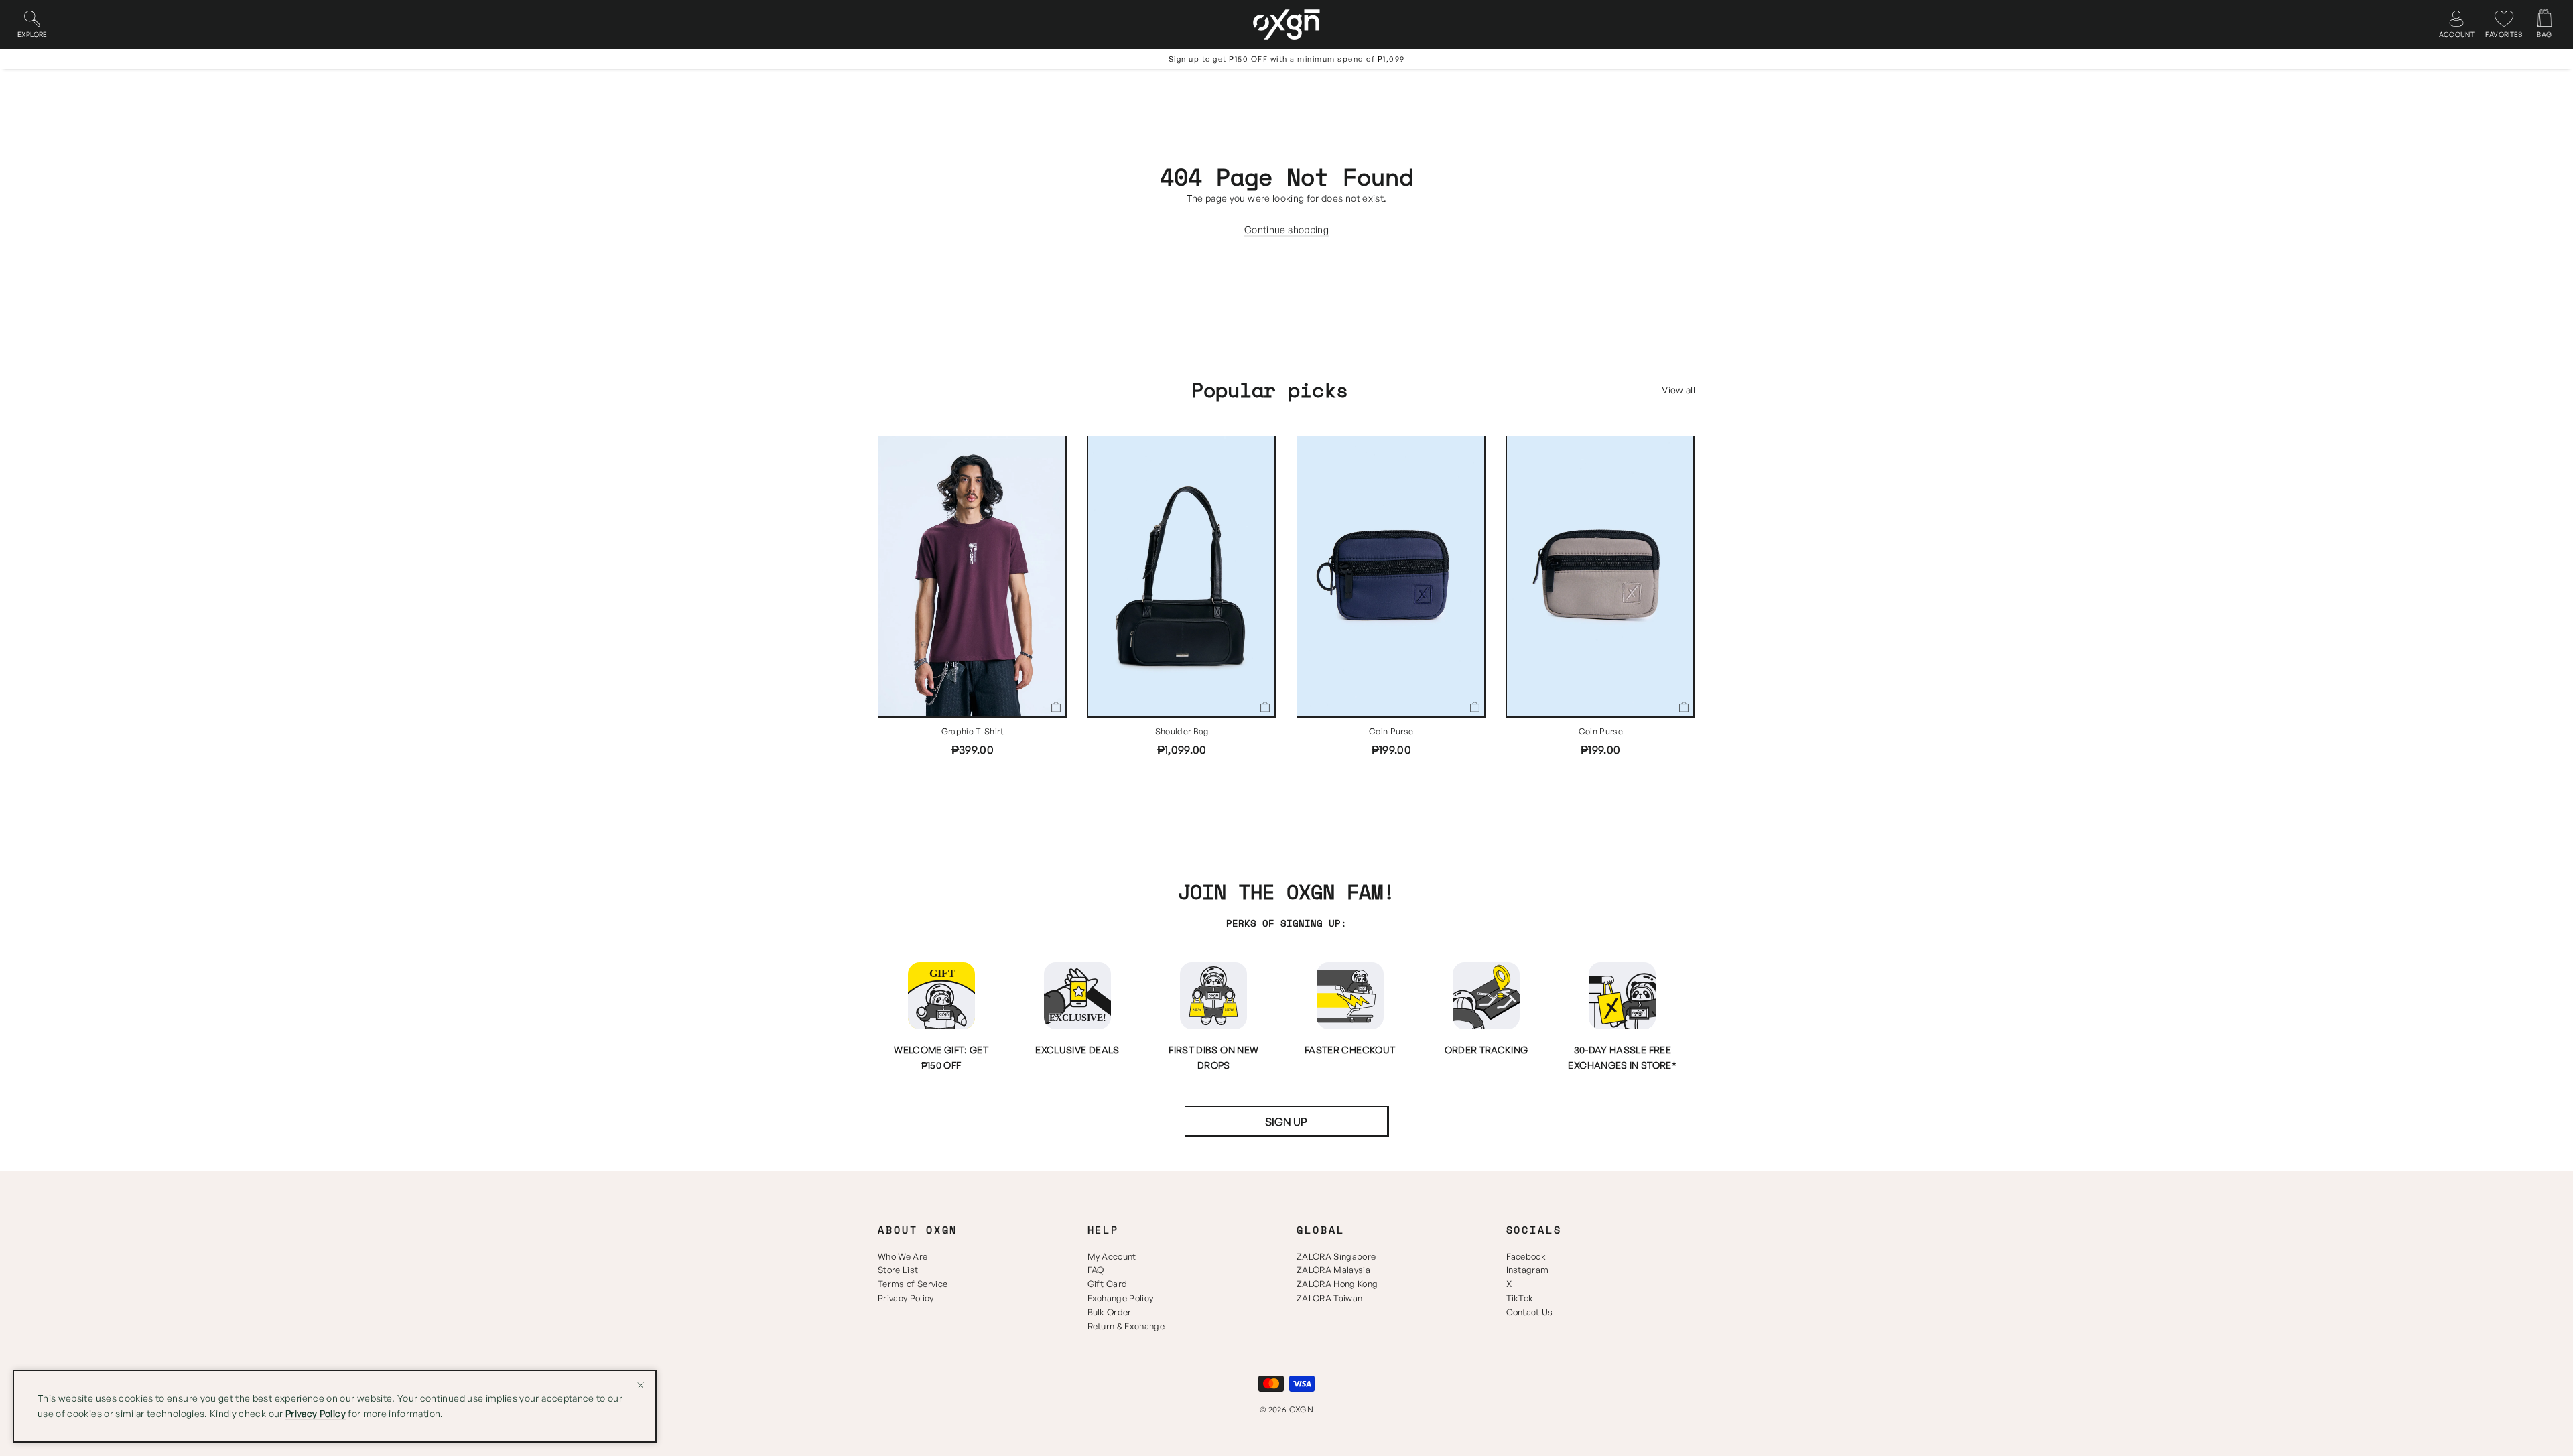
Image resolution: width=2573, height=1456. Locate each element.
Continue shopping (1286, 229)
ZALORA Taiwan (1329, 1298)
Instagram (1528, 1270)
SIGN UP (1286, 1122)
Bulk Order (1110, 1312)
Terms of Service (913, 1284)
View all (1678, 390)
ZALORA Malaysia (1333, 1270)
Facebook (1526, 1256)
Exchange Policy (1121, 1298)
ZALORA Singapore (1336, 1256)
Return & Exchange (1126, 1326)
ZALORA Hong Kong (1337, 1284)
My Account (1112, 1256)
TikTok (1520, 1298)
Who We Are (903, 1256)
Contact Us (1530, 1312)
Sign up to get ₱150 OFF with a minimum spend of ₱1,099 (1287, 59)
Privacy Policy (906, 1298)
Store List (898, 1270)
